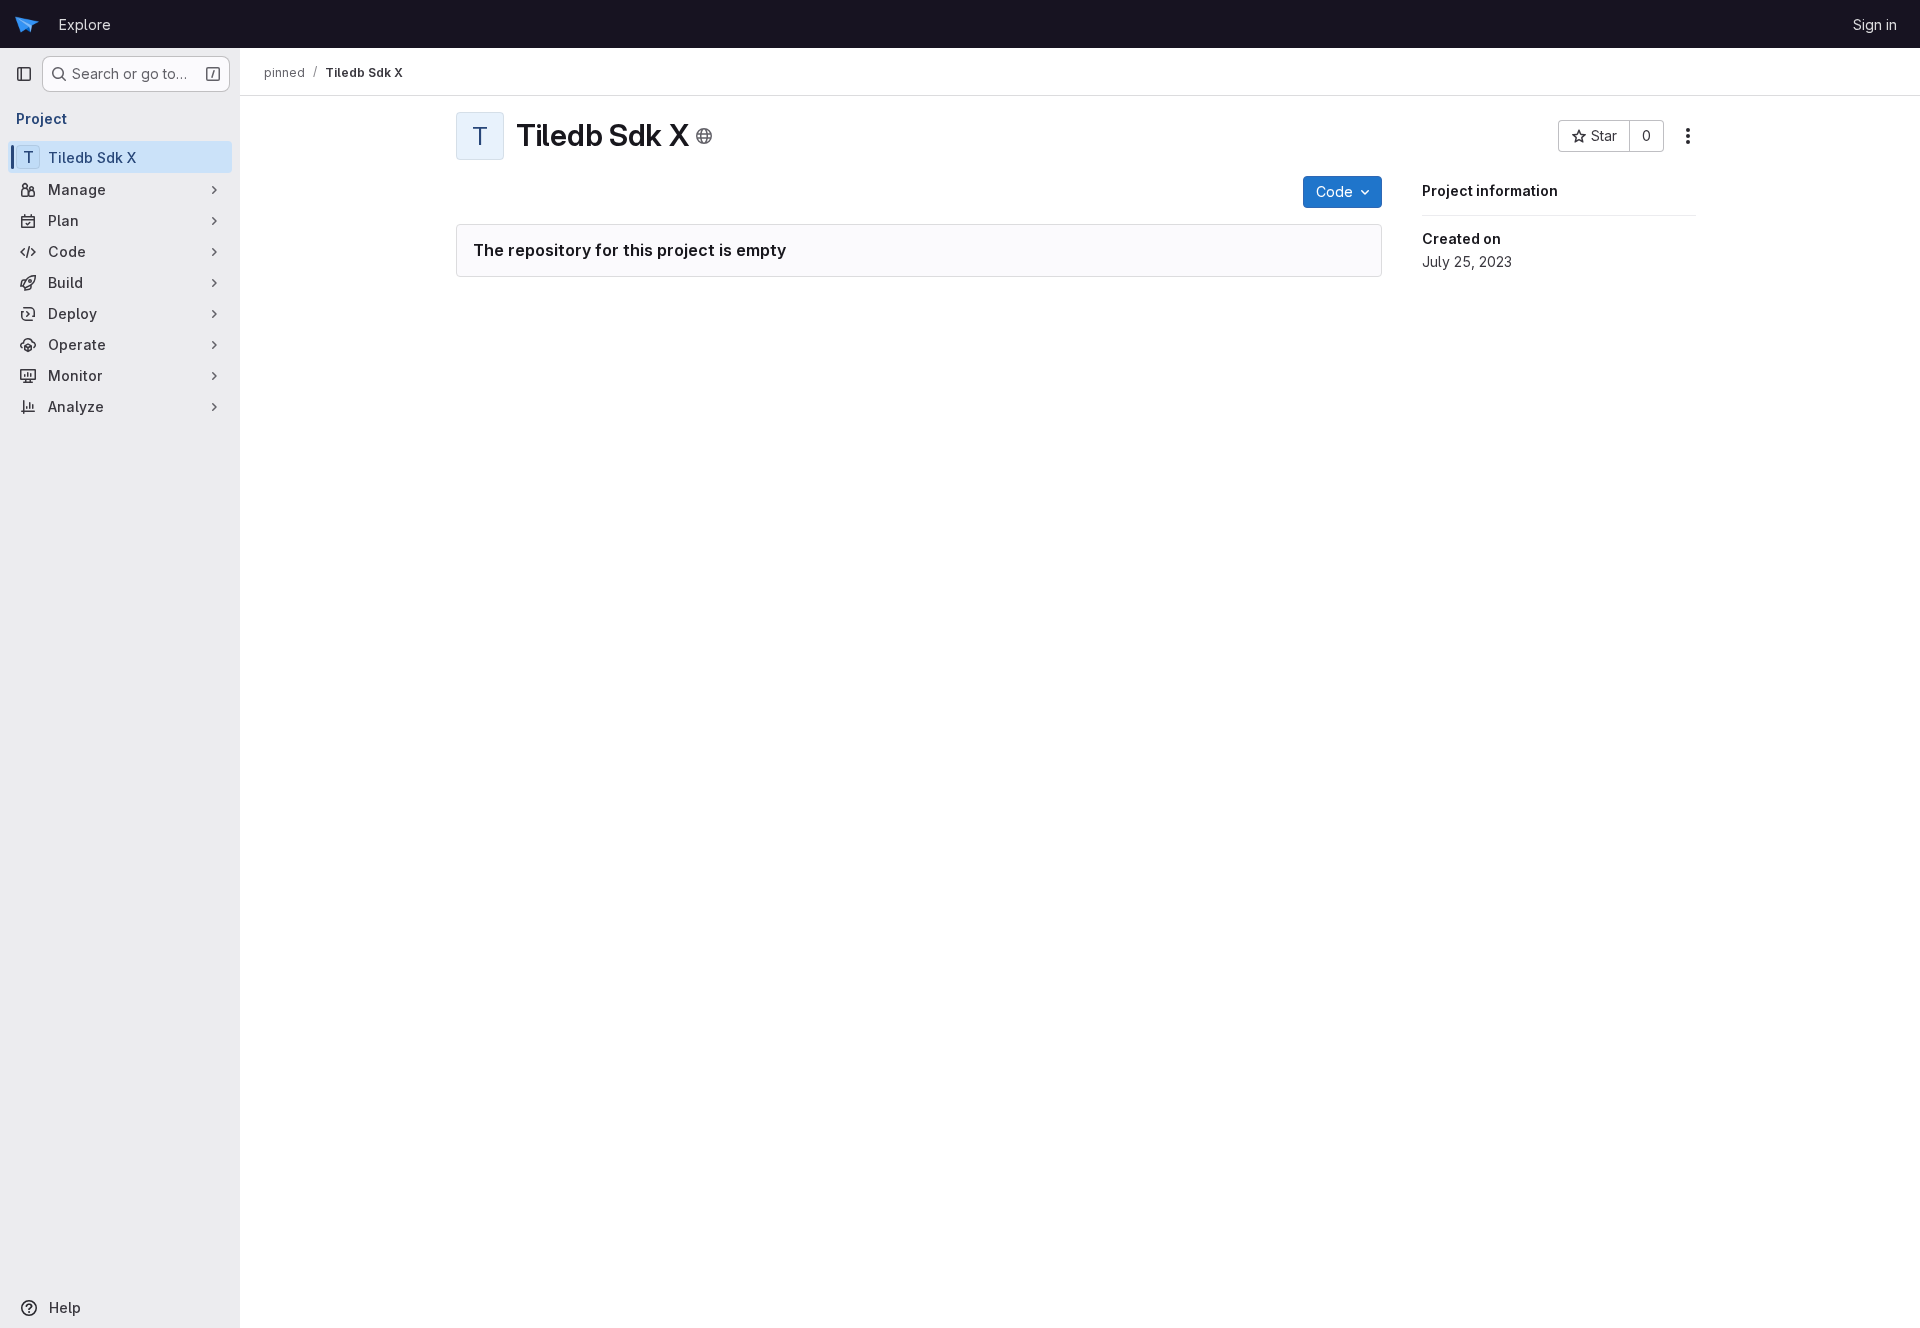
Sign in (1875, 24)
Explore (85, 24)
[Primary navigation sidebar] (24, 74)
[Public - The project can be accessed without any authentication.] (704, 136)
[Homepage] (27, 24)
